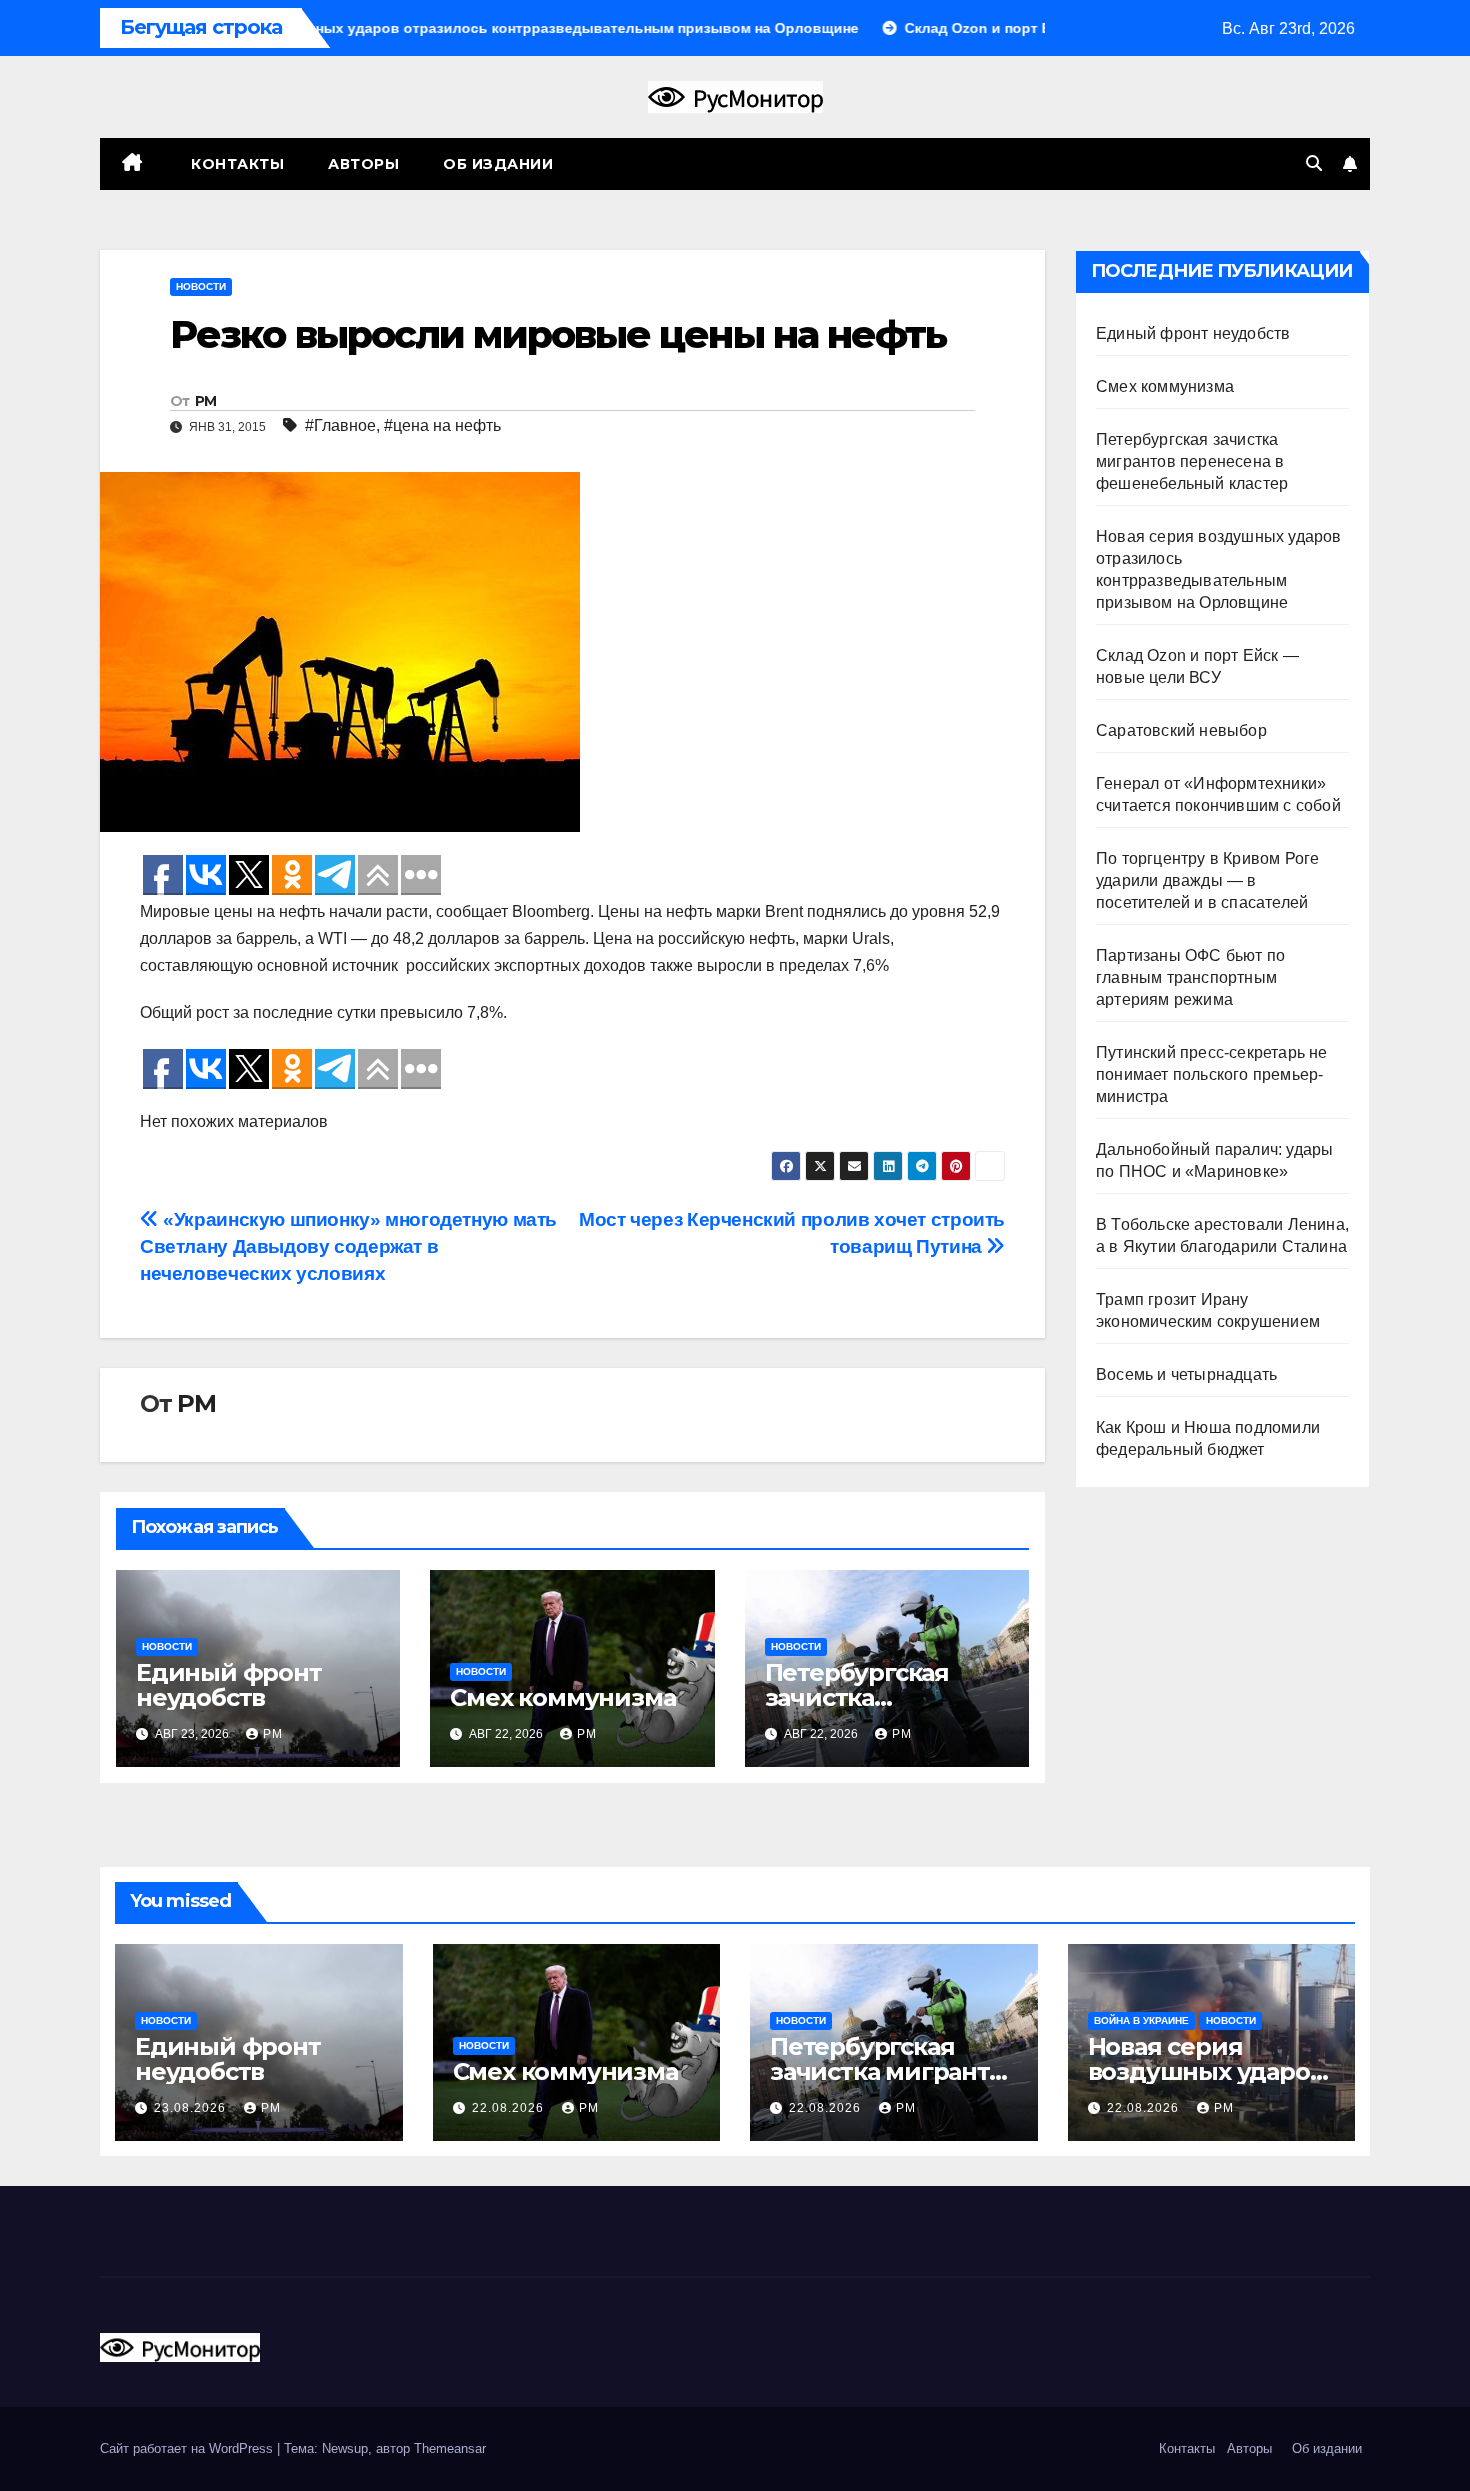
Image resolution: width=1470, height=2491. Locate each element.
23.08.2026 (192, 2108)
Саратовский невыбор (1181, 730)
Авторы (363, 164)
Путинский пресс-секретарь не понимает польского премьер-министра (1212, 1074)
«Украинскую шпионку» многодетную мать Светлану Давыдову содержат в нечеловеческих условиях (348, 1246)
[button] (1314, 163)
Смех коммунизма (562, 1697)
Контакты (236, 164)
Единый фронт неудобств (229, 1685)
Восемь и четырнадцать (1186, 1374)
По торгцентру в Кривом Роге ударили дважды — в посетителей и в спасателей (1207, 880)
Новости (201, 286)
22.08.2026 (510, 2108)
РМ (206, 401)
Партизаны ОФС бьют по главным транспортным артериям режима (1190, 977)
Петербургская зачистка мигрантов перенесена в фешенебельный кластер (1192, 461)
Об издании (498, 164)
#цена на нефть (442, 425)
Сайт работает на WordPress (188, 2448)
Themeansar (450, 2448)
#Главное (340, 425)
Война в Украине (1141, 2020)
